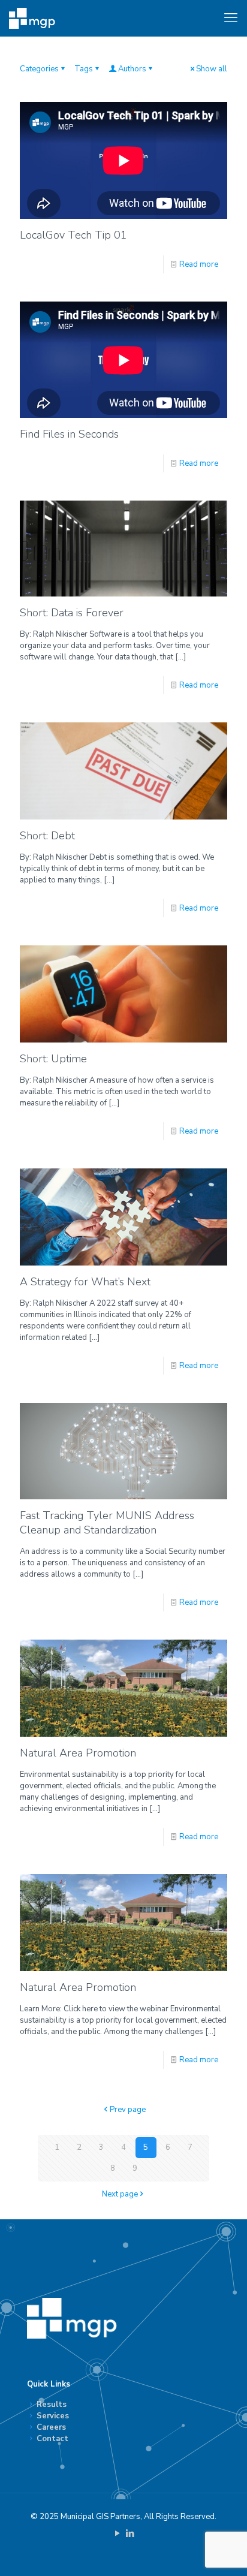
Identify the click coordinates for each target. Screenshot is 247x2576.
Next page (120, 2194)
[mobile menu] (231, 18)
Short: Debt (47, 836)
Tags (84, 69)
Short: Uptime (53, 1059)
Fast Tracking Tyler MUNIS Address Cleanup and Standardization (107, 1523)
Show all (212, 69)
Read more (199, 264)
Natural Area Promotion (78, 1753)
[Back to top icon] (222, 2551)
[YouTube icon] (117, 2533)
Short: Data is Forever (72, 613)
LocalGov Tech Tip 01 (73, 235)
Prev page (128, 2110)
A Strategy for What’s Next (85, 1282)
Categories (39, 69)
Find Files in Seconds (69, 434)
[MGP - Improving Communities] (32, 18)
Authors (132, 69)
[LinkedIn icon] (130, 2533)
